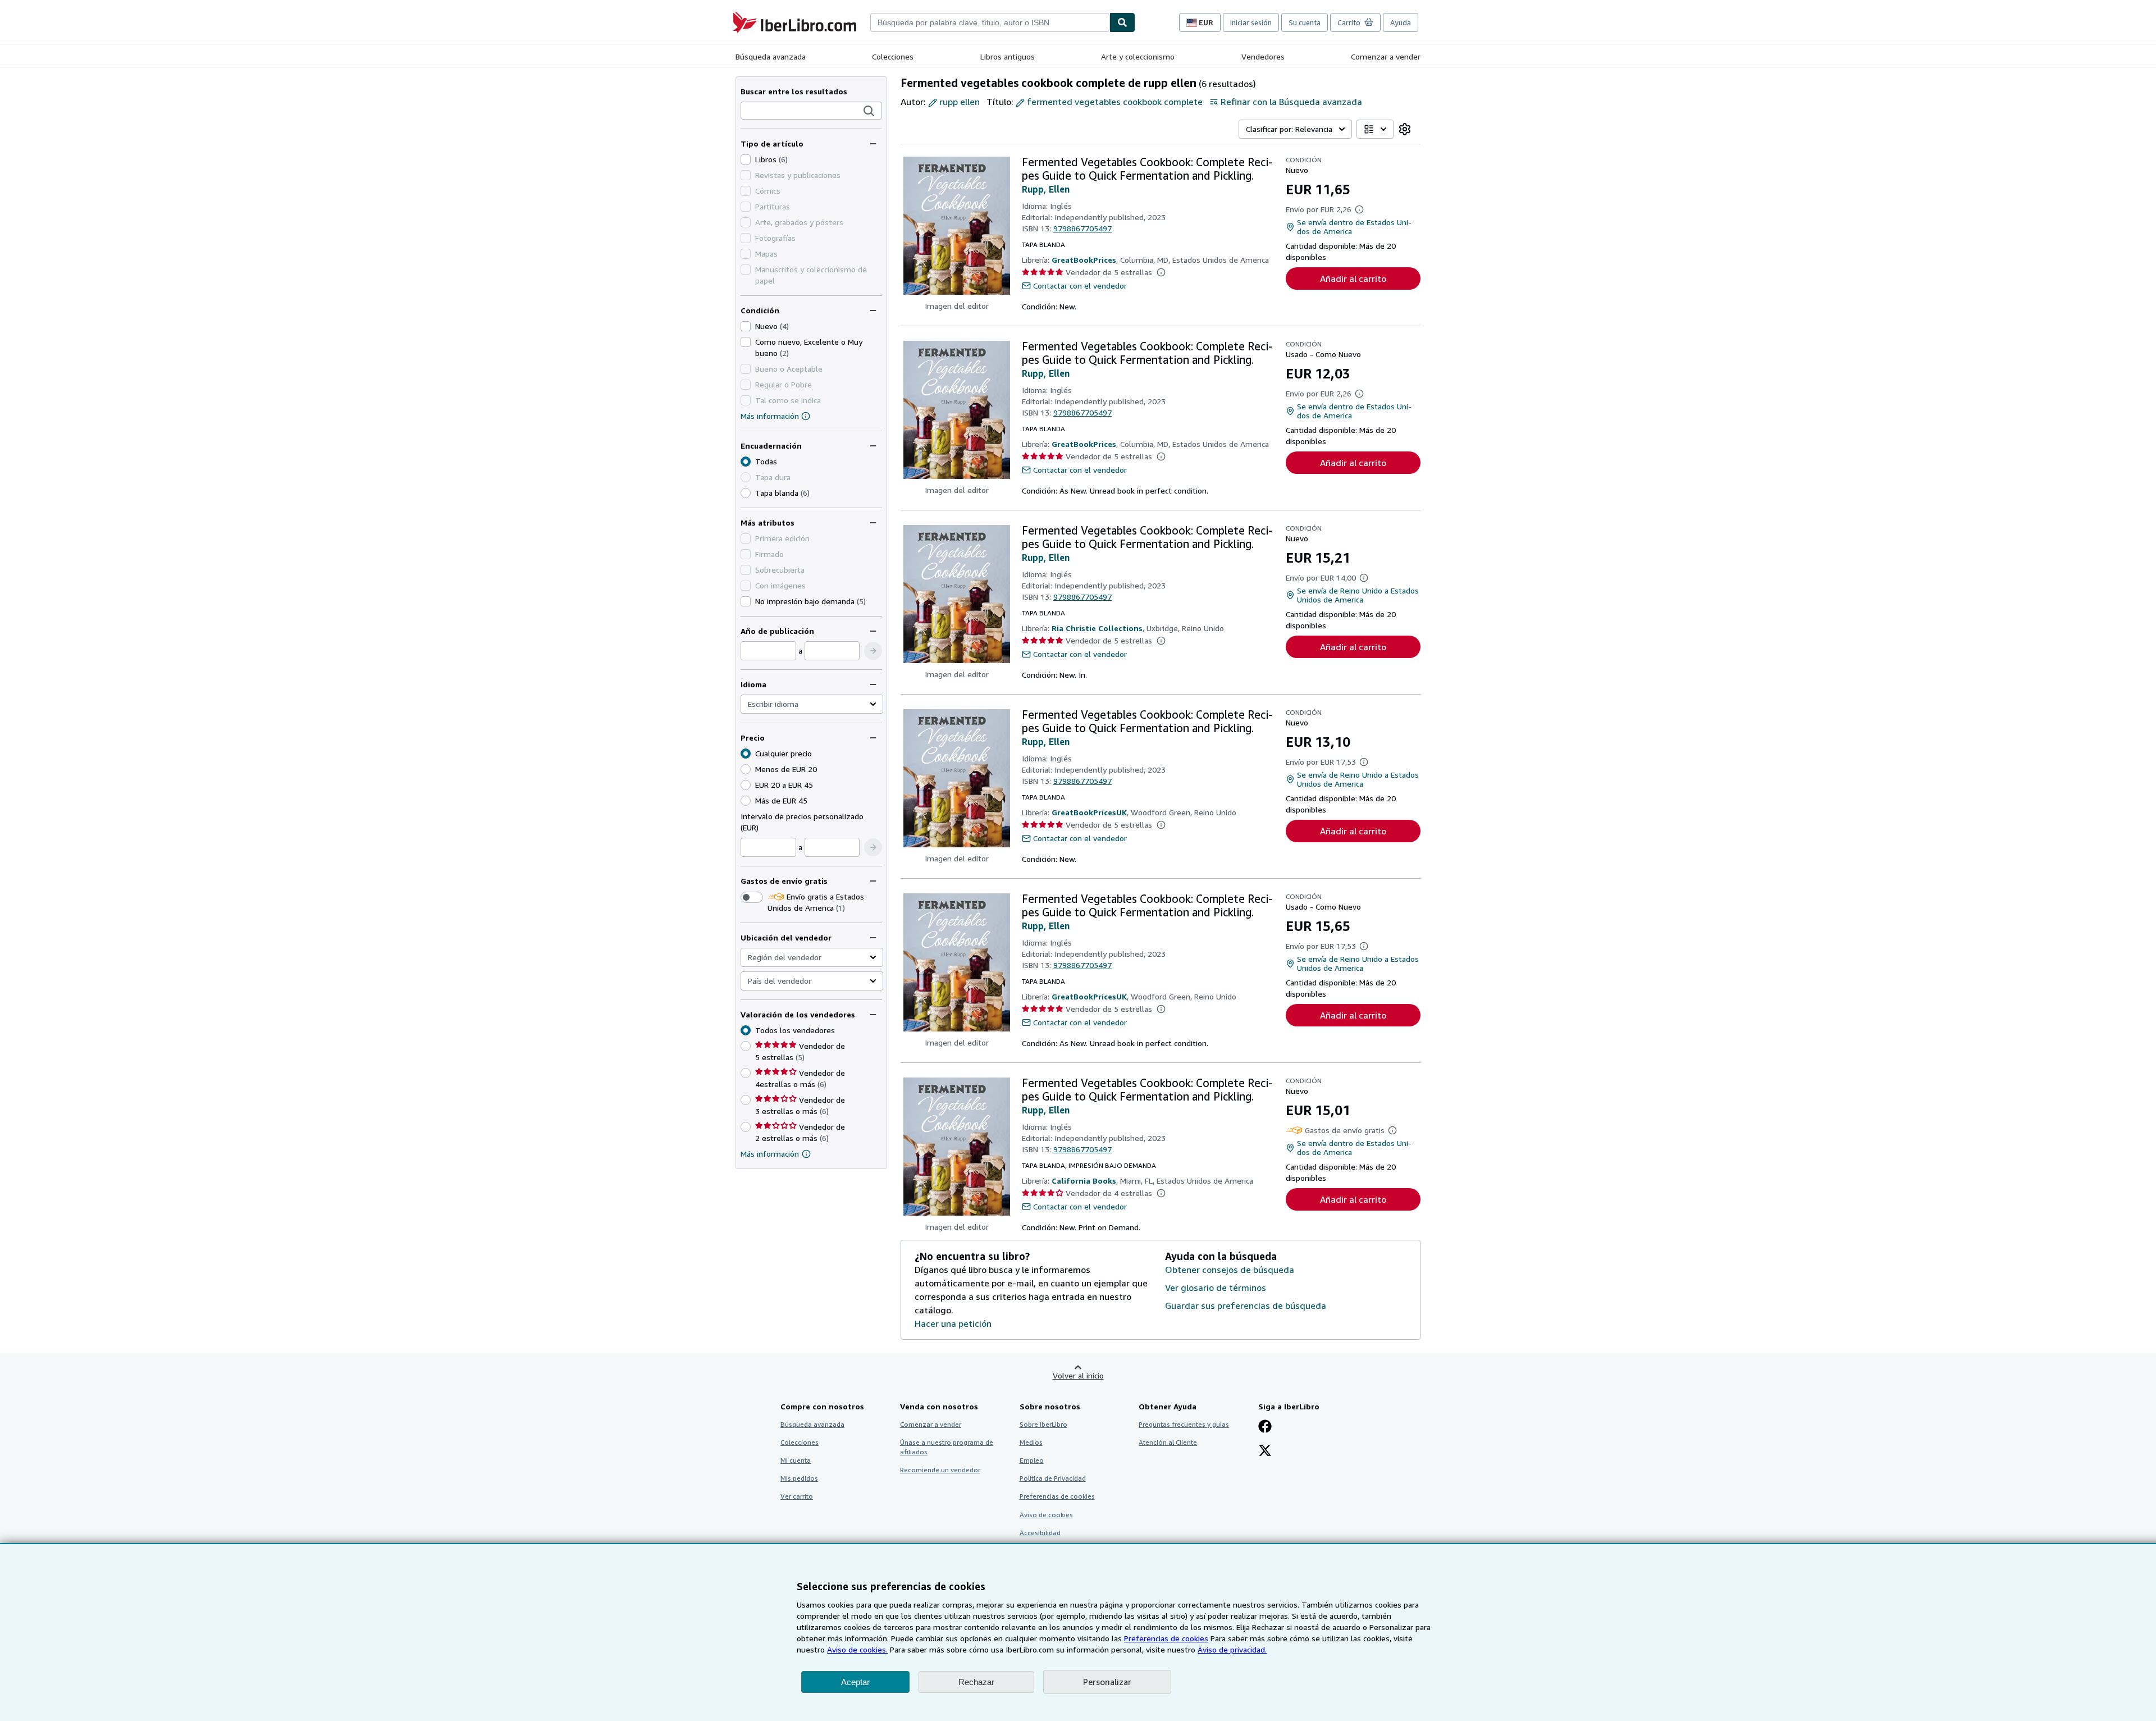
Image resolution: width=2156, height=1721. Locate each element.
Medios (1031, 1442)
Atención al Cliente (1168, 1442)
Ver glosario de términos (1216, 1288)
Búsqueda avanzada (771, 56)
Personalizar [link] (1107, 1682)
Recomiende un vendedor (940, 1470)
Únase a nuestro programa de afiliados (947, 1447)
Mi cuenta (796, 1460)
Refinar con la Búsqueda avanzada (1291, 102)
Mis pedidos (799, 1478)
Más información (770, 416)
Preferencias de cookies (1166, 1638)
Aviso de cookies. (857, 1649)
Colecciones (893, 56)
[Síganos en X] (1265, 1451)
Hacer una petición (953, 1323)
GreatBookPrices (1084, 260)
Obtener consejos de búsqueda (1230, 1270)
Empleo (1032, 1460)
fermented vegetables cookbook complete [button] (1115, 102)
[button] (869, 111)
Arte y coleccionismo (1138, 56)
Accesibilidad (1040, 1533)
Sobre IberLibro (1043, 1424)
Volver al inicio (1078, 1375)
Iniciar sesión (1251, 22)
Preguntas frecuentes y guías (1184, 1424)
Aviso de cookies (1046, 1515)
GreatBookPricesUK (1089, 812)
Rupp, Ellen (1046, 189)
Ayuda (1401, 22)
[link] (1405, 129)
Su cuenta (1305, 22)
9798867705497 (1082, 228)
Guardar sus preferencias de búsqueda (1246, 1305)
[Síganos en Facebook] (1265, 1427)
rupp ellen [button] (960, 102)
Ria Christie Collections (1097, 628)
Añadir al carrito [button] (1353, 279)
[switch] (752, 897)
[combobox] (990, 22)
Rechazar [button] (976, 1682)
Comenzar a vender (1386, 56)
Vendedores (1263, 56)
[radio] (746, 493)
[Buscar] (1122, 22)
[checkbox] (746, 159)
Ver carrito (797, 1496)
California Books (1084, 1181)
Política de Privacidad (1053, 1478)
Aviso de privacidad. (1232, 1649)
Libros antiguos (1008, 56)
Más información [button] (770, 1154)
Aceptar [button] (855, 1682)
